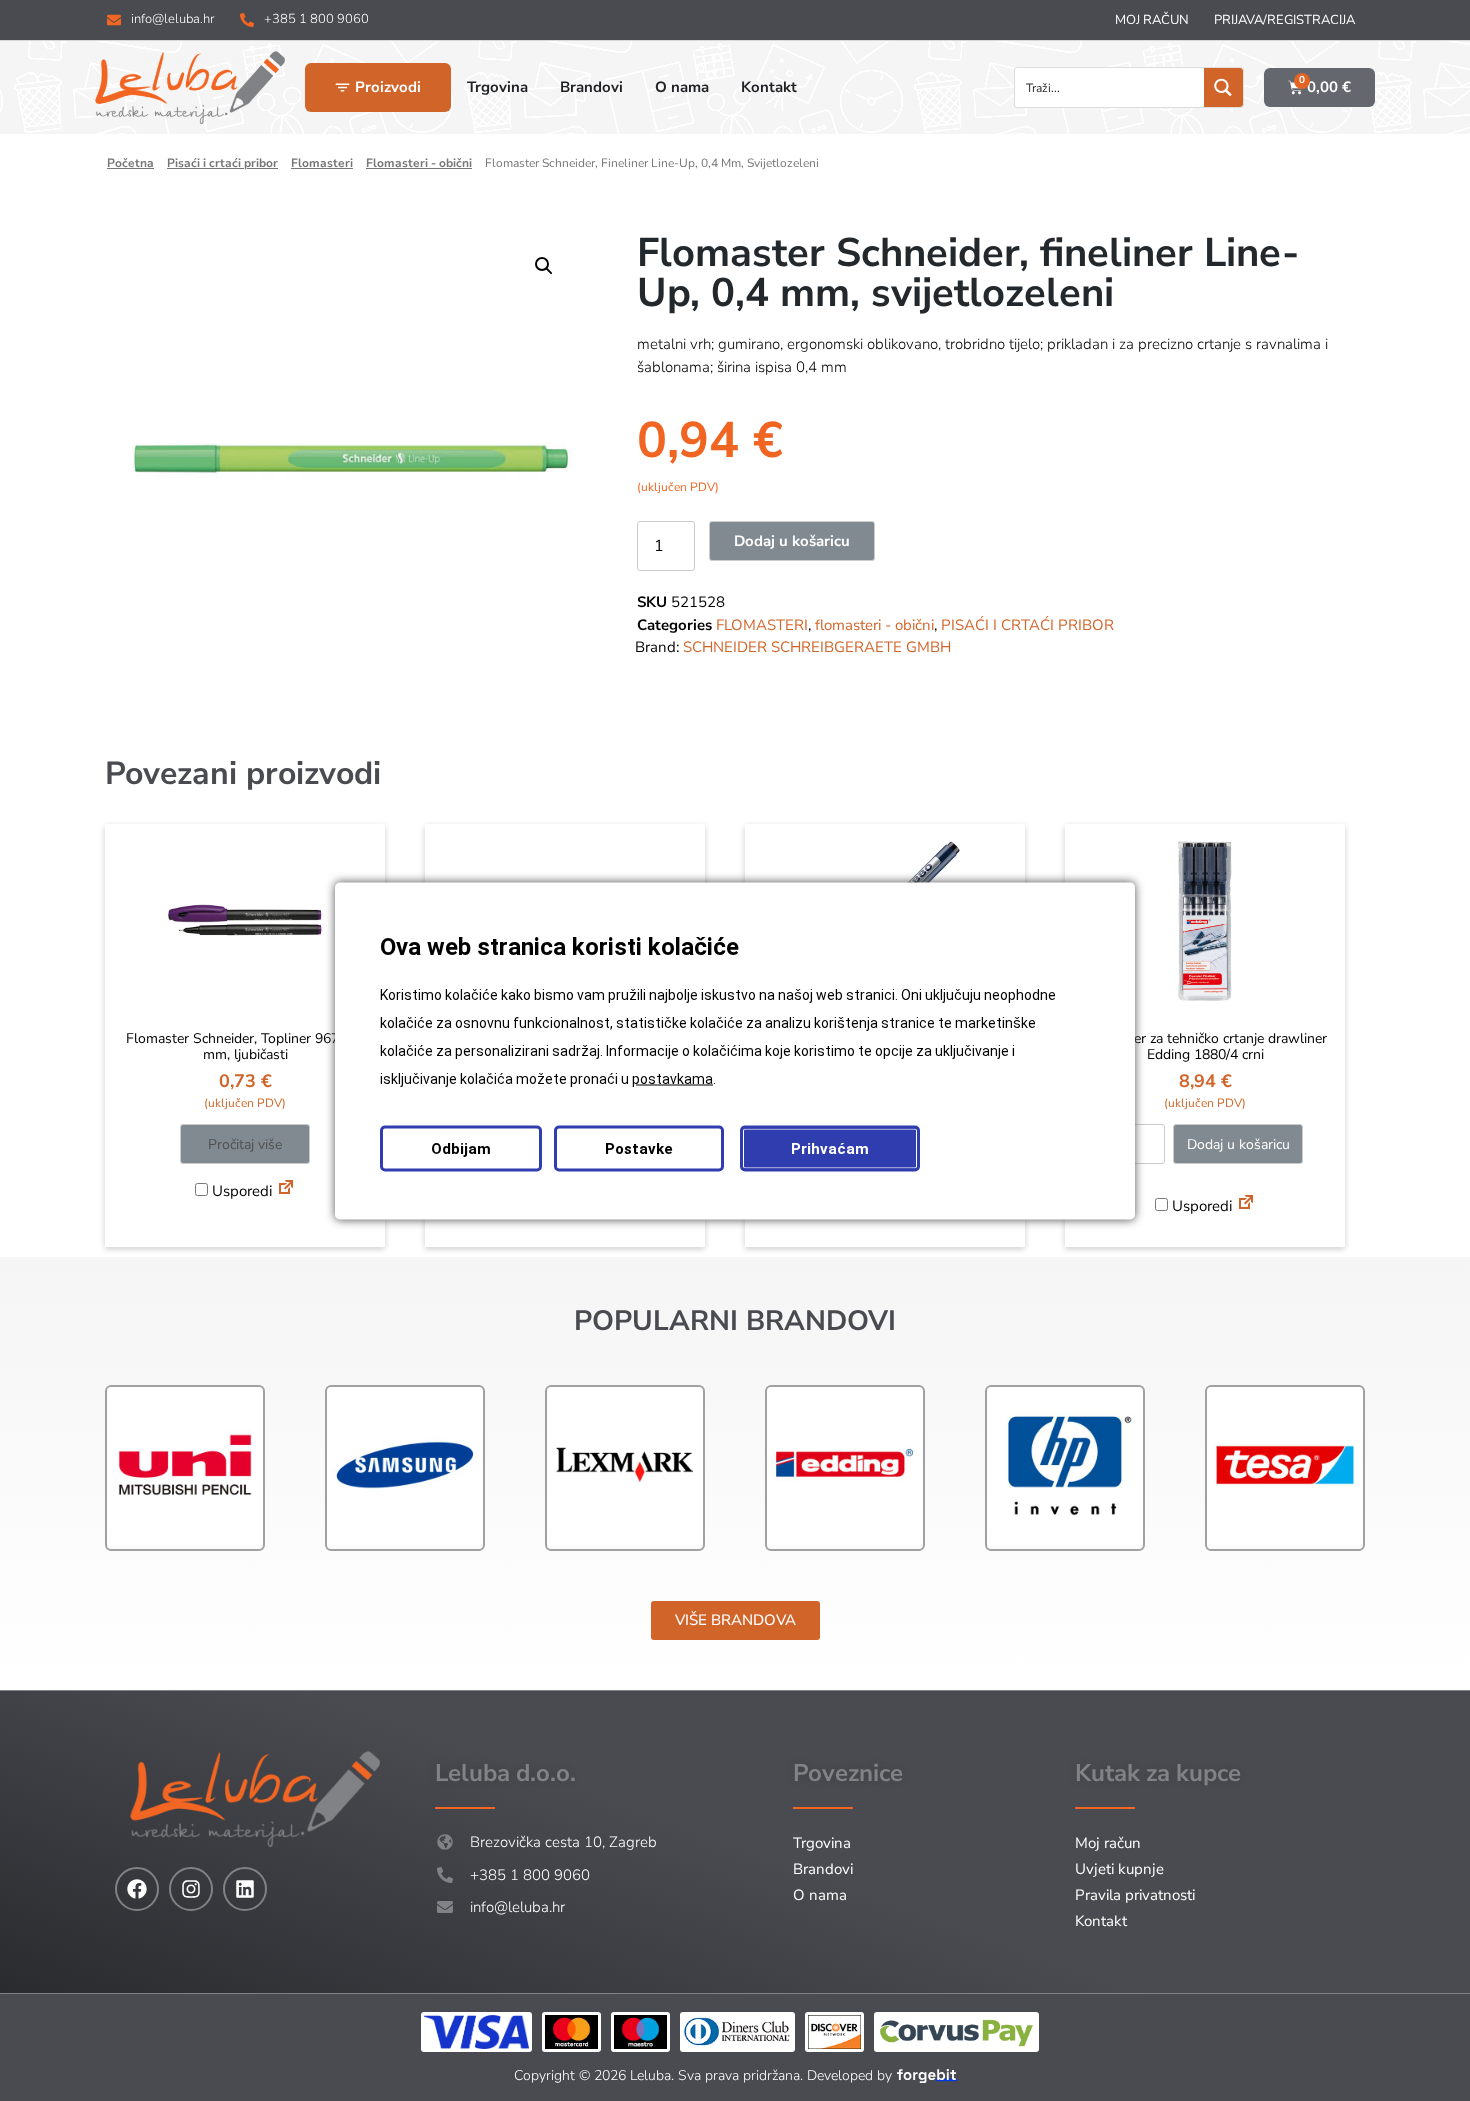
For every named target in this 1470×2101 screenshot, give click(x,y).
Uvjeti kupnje (1119, 1869)
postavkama (672, 1078)
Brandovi (823, 1869)
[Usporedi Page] (286, 1190)
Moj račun (1152, 20)
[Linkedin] (245, 1889)
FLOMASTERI (322, 163)
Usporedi (240, 1191)
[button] (544, 266)
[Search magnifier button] (1223, 87)
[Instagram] (191, 1889)
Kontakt (1101, 1921)
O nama (820, 1895)
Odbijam (461, 1148)
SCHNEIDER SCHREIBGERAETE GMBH (817, 647)
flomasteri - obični (419, 163)
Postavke (639, 1148)
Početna (130, 163)
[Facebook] (137, 1889)
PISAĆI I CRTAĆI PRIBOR (222, 163)
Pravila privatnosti (1135, 1895)
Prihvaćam (830, 1148)
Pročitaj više (245, 1144)
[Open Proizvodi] (342, 87)
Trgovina (822, 1843)
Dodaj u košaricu (792, 541)
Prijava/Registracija (1284, 20)
